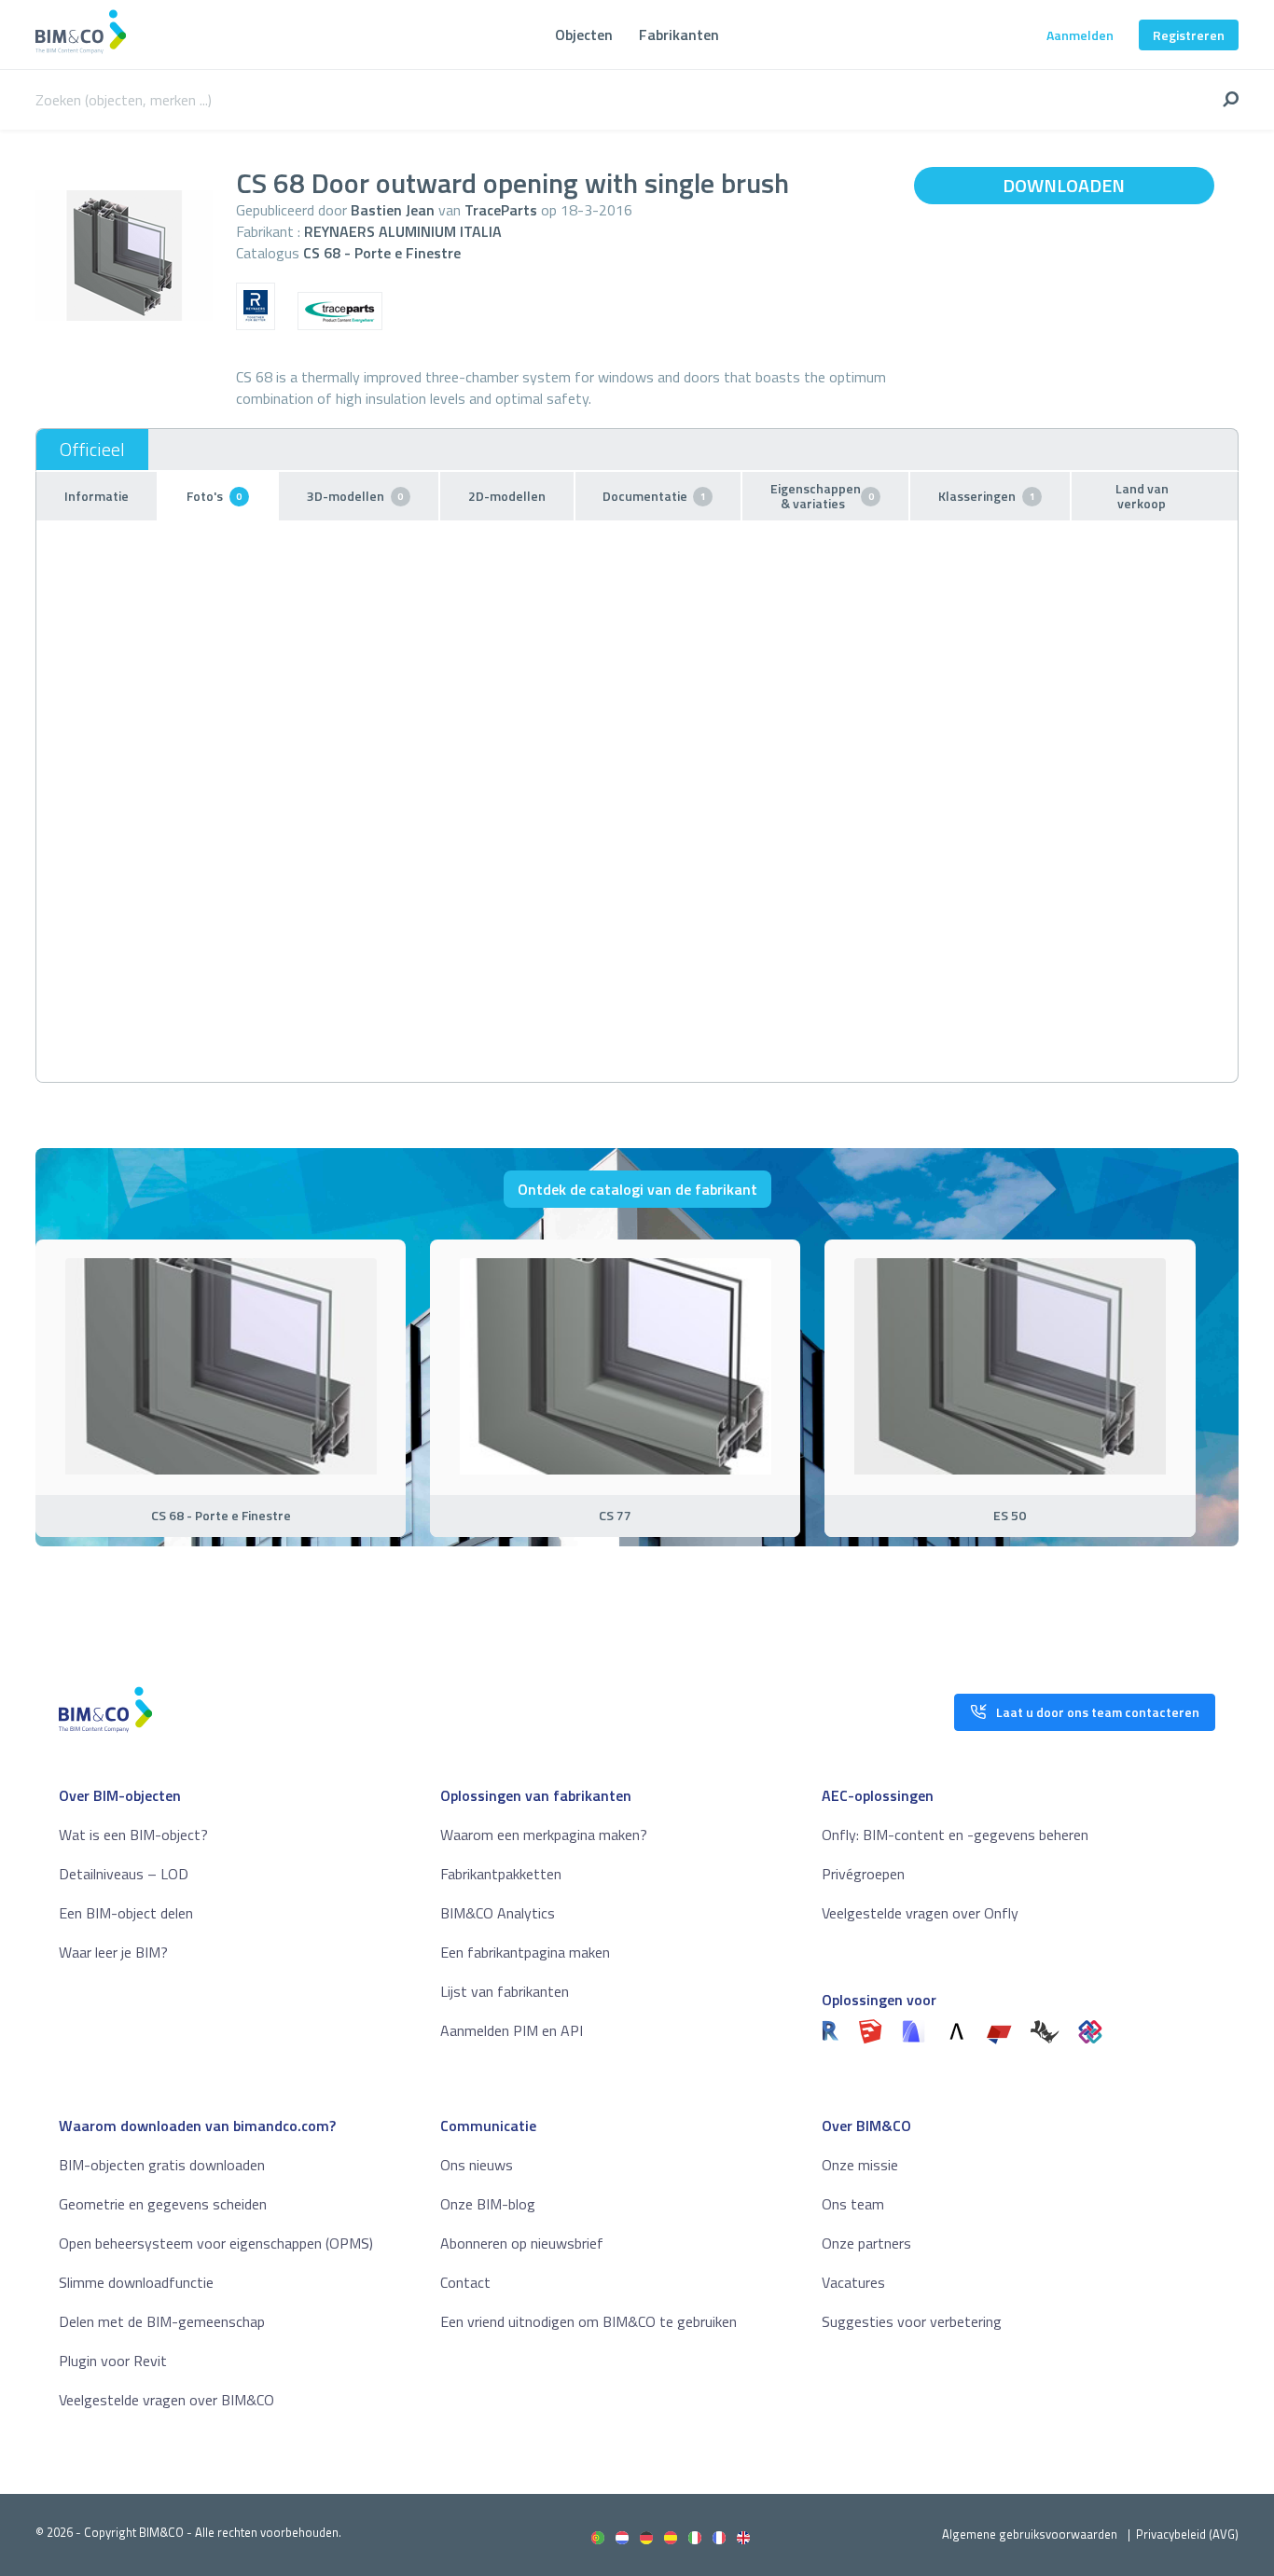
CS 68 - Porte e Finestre (382, 253)
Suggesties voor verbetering (912, 2321)
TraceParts (501, 210)
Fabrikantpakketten (501, 1874)
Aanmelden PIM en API (512, 2030)
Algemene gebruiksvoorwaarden (1030, 2534)
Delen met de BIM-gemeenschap (162, 2321)
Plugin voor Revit (113, 2361)
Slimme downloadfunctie (136, 2282)
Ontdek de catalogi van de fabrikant (637, 1189)
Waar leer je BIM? (113, 1952)
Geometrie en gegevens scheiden (163, 2204)
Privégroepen (863, 1874)
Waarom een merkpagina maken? (544, 1835)
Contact (465, 2282)
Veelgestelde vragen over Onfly (920, 1913)
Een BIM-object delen (126, 1913)
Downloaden (1064, 185)
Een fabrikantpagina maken (525, 1952)
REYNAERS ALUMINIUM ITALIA (403, 231)
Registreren (1189, 35)
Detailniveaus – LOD (124, 1874)
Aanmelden (1080, 35)
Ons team (853, 2204)
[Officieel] (92, 450)
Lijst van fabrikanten (505, 1991)
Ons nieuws (477, 2165)
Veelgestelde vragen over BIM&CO (166, 2400)
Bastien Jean (393, 210)
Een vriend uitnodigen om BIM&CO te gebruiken (589, 2321)
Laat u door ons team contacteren (1098, 1712)
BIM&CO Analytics (498, 1913)
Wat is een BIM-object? (133, 1835)
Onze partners (866, 2243)
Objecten (584, 35)
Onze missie (860, 2165)
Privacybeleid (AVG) (1187, 2534)
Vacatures (853, 2282)
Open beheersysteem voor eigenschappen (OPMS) (216, 2243)
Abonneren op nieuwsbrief (522, 2243)
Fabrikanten (679, 35)
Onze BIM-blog (488, 2204)
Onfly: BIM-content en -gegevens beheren (955, 1835)
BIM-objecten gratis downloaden (162, 2165)
